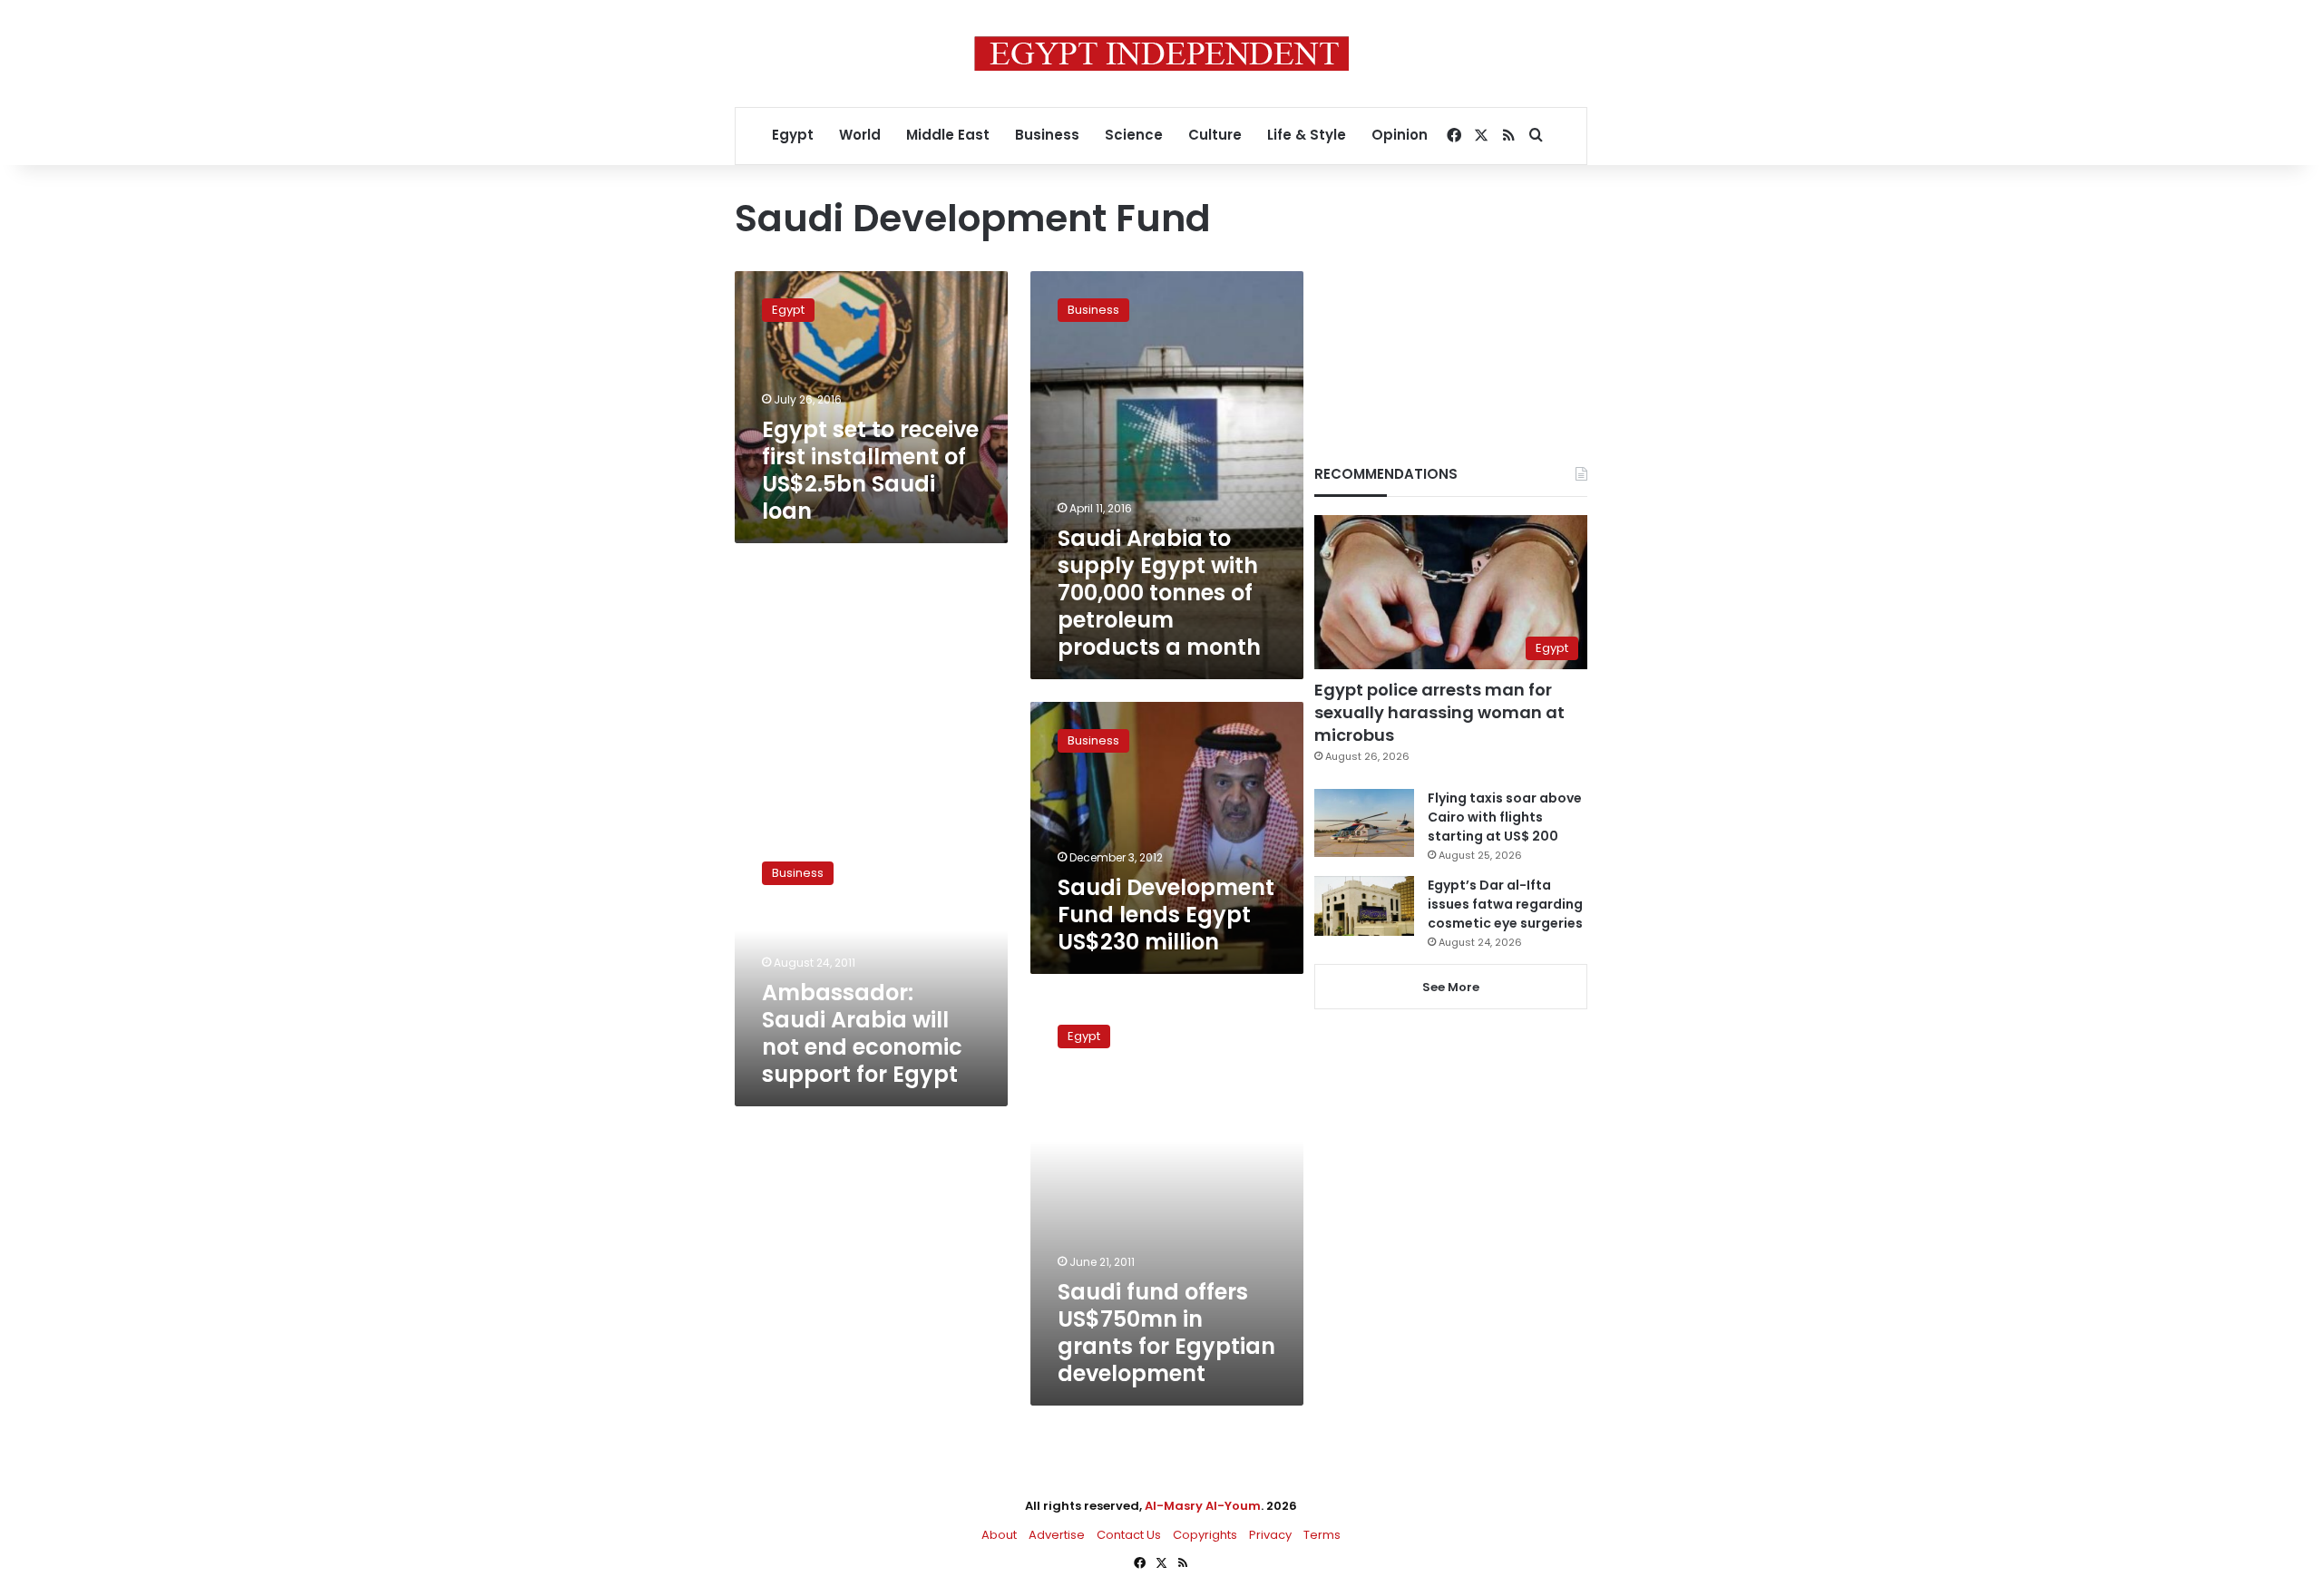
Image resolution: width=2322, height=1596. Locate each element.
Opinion (1400, 135)
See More (1451, 987)
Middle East (948, 135)
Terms (1322, 1535)
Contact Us (1129, 1535)
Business (1047, 135)
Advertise (1057, 1535)
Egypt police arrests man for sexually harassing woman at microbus (1439, 712)
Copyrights (1205, 1535)
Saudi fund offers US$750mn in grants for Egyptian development (1166, 1333)
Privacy (1270, 1535)
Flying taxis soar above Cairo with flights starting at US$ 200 (1505, 817)
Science (1134, 135)
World (860, 135)
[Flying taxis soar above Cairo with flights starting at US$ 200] (1364, 823)
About (999, 1535)
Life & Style (1307, 135)
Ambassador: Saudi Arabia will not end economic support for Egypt (862, 1033)
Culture (1215, 135)
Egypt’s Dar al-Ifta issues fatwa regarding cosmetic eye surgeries (1505, 904)
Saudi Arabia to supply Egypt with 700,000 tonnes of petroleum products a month (1159, 593)
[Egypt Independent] (1161, 54)
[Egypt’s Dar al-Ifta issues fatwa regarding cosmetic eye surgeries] (1364, 906)
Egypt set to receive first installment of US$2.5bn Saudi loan (870, 470)
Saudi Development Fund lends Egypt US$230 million (1166, 915)
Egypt (793, 135)
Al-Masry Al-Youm (1203, 1506)
